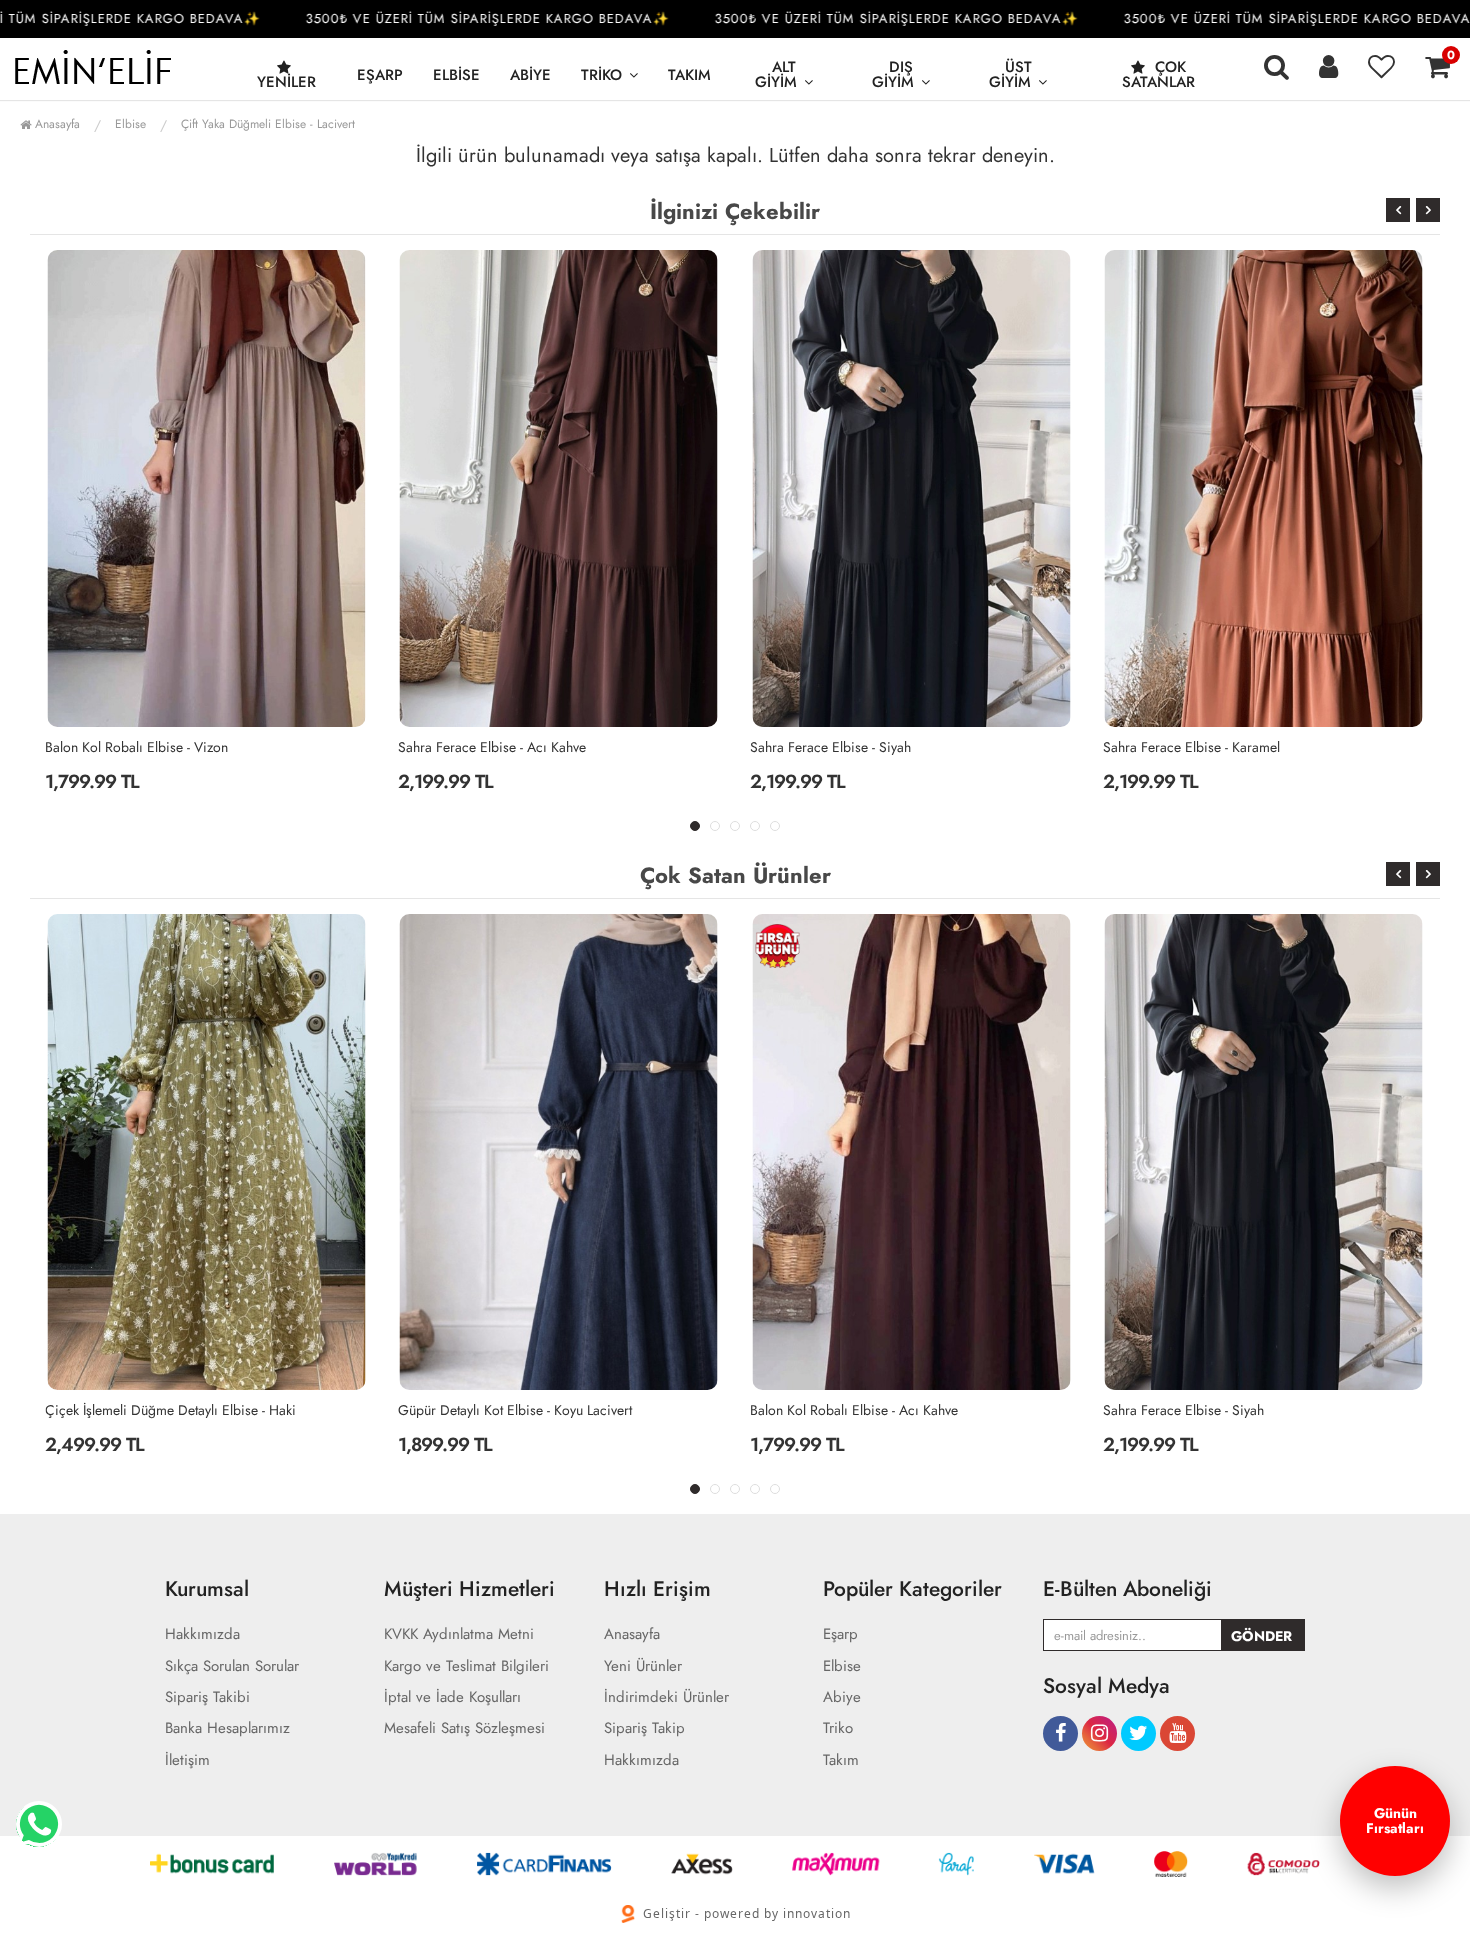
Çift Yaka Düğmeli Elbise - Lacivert (268, 124)
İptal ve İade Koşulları (452, 1697)
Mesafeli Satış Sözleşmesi (464, 1728)
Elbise (456, 75)
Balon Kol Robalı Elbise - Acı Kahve (1207, 747)
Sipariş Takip (644, 1728)
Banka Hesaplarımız (227, 1728)
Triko (601, 75)
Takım (689, 75)
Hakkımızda (202, 1634)
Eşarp (380, 75)
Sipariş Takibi (207, 1697)
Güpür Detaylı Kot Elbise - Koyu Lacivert (162, 1410)
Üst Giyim (1010, 74)
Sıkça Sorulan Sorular (232, 1666)
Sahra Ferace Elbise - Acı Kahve (139, 747)
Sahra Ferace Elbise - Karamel (838, 747)
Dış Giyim (893, 74)
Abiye (530, 75)
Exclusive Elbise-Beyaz (1168, 1410)
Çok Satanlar (1158, 74)
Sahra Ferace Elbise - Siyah (478, 747)
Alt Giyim (776, 74)
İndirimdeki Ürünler (666, 1697)
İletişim (187, 1760)
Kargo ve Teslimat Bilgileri (466, 1666)
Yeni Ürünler (643, 1666)
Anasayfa (55, 124)
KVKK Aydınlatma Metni (459, 1634)
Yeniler (286, 82)
